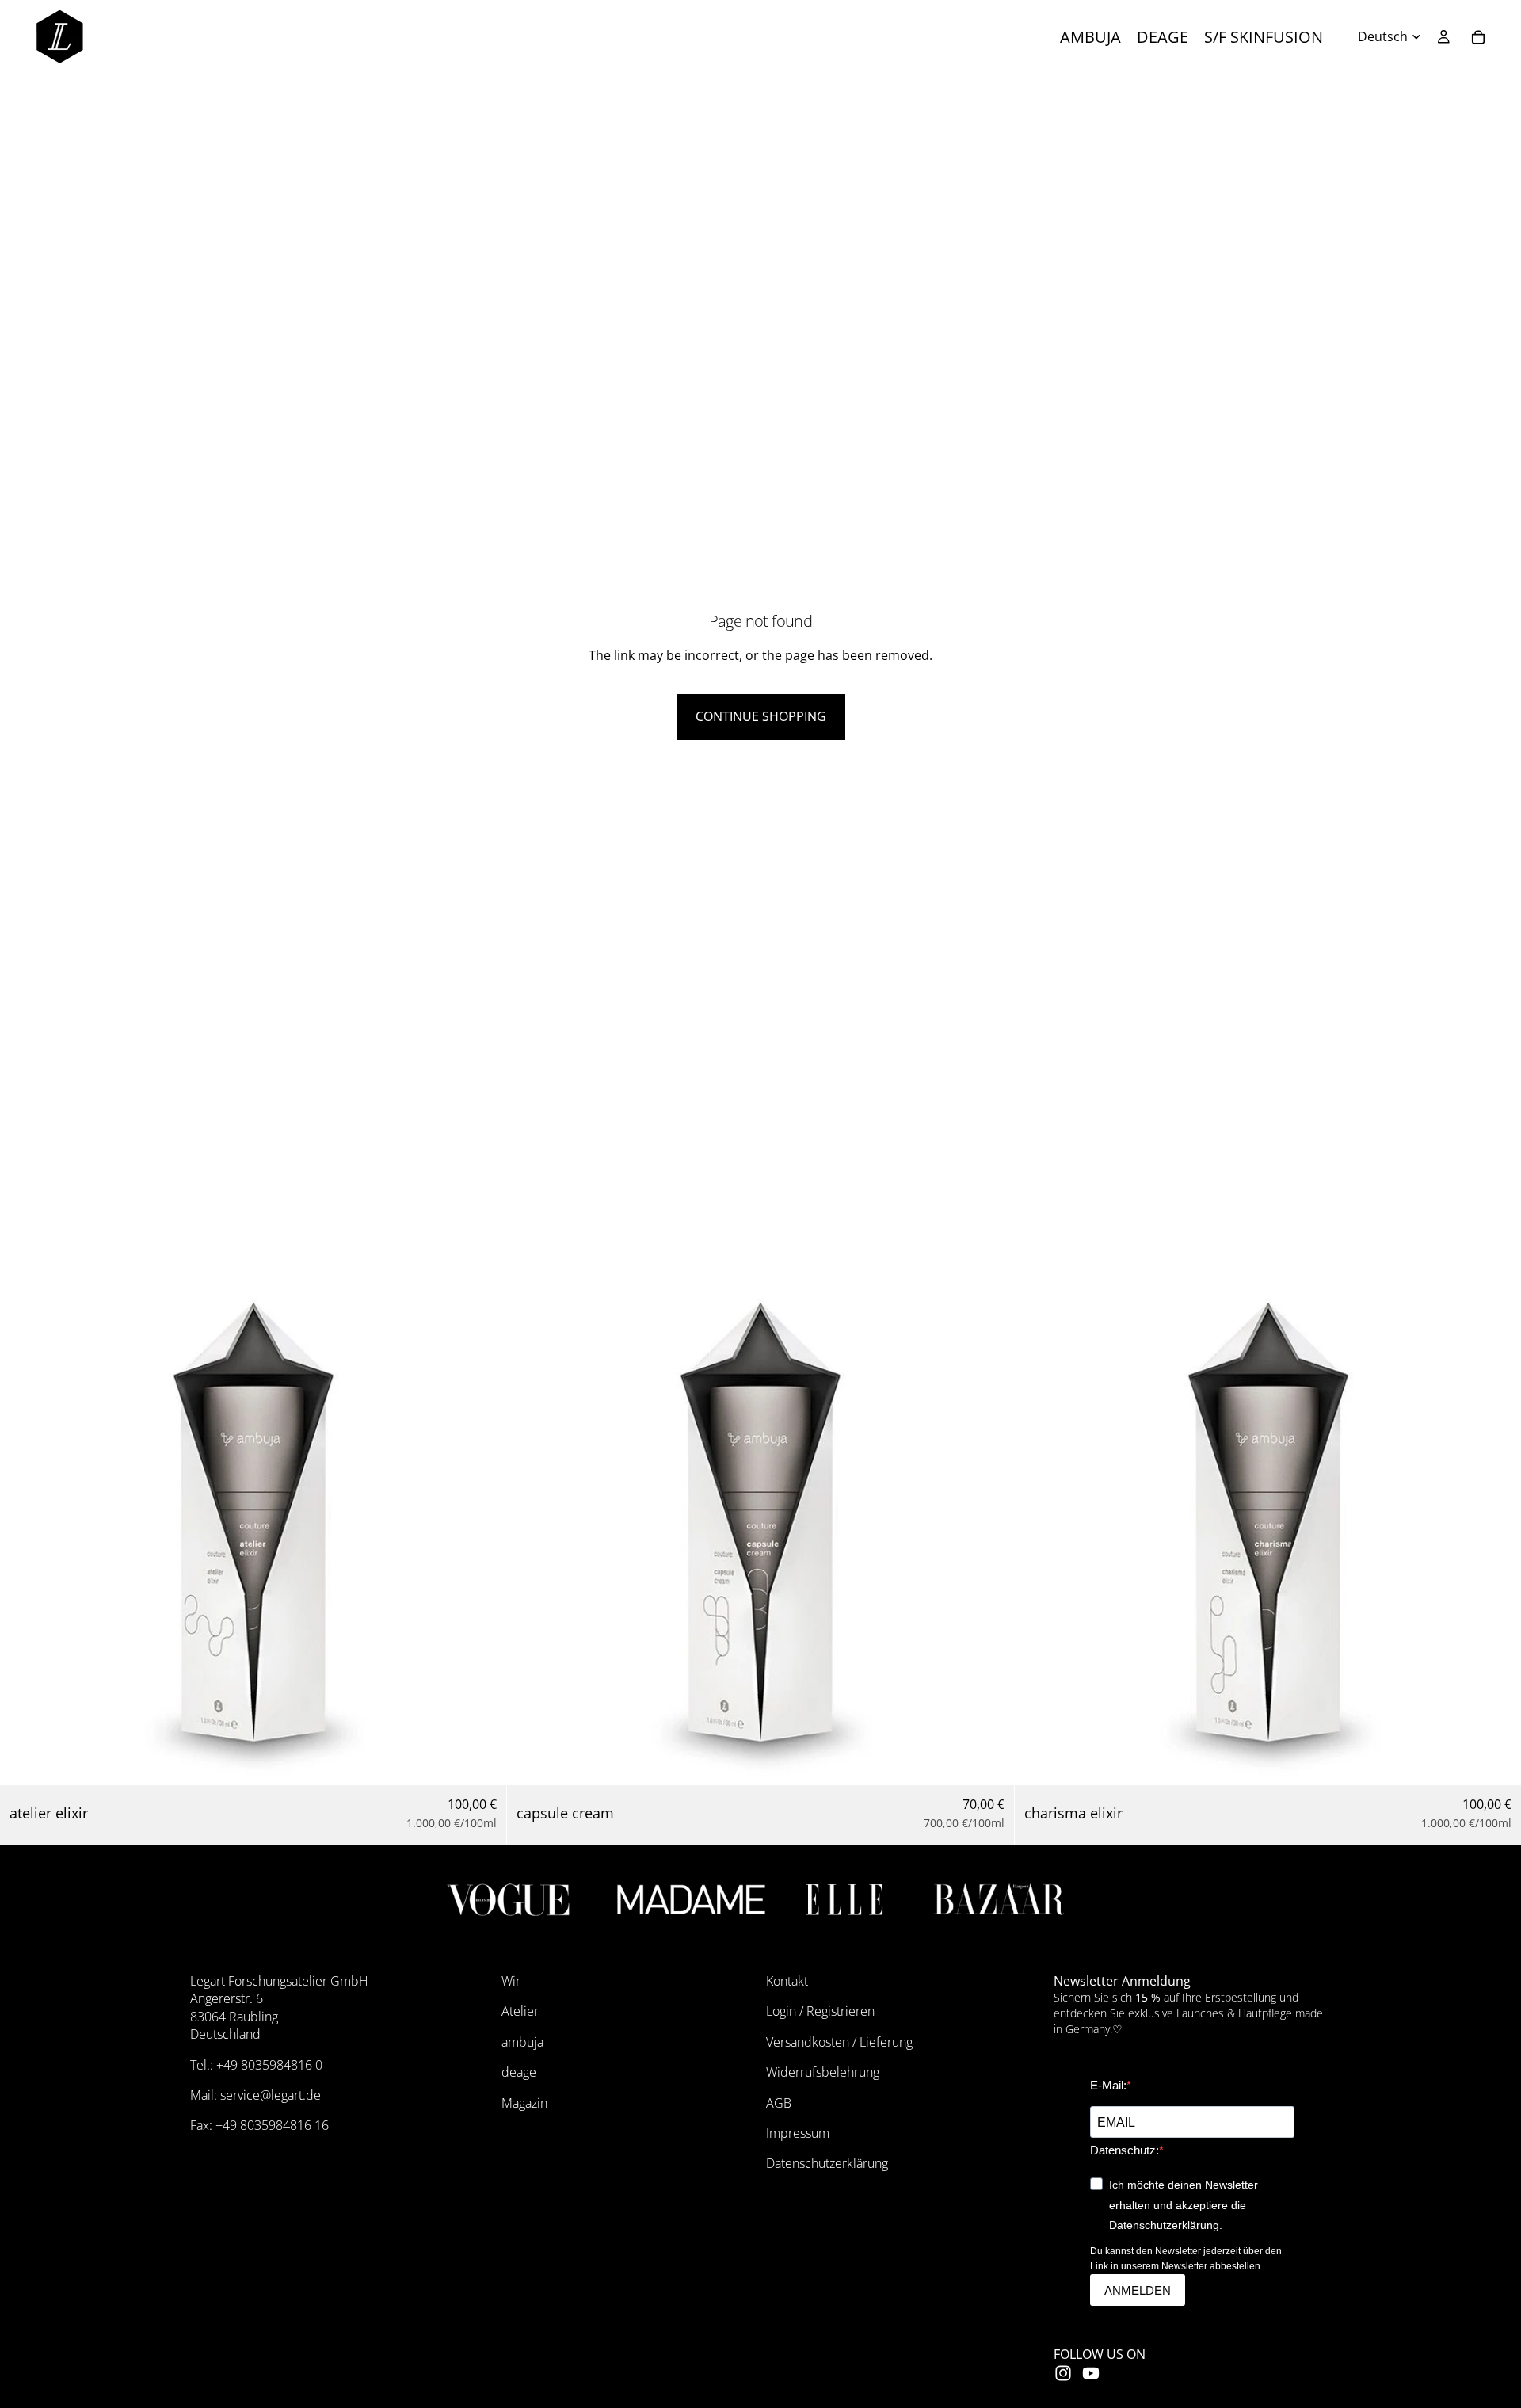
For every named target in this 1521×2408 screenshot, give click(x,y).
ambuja (522, 2042)
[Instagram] (1063, 2373)
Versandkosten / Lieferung (839, 2042)
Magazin (524, 2103)
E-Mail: (1108, 2085)
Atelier (520, 2012)
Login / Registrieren (820, 2012)
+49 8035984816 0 (269, 2065)
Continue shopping (761, 716)
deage (519, 2072)
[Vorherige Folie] (24, 1532)
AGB (779, 2103)
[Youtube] (1091, 2373)
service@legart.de (271, 2095)
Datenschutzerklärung (827, 2163)
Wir (511, 1981)
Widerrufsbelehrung (823, 2072)
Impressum (798, 2133)
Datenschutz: (1125, 2150)
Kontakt (787, 1981)
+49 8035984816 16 (272, 2125)
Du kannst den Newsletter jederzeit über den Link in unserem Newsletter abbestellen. (1186, 2259)
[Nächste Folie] (482, 1532)
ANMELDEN (1138, 2290)
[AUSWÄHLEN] (482, 1761)
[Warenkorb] (1478, 37)
